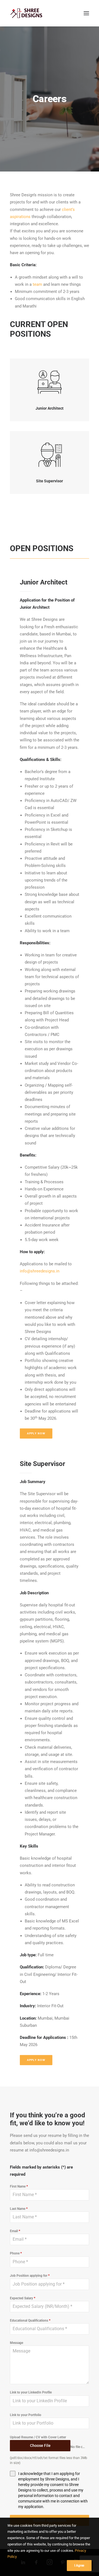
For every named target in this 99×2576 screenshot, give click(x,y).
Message (16, 2343)
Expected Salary (23, 2298)
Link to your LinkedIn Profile (31, 2392)
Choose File (40, 2446)
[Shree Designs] (26, 13)
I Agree (79, 2566)
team (37, 284)
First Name (19, 2186)
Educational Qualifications (30, 2321)
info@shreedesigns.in (40, 1271)
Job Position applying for (30, 2276)
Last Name (19, 2209)
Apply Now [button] (36, 1433)
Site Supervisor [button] (50, 481)
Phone (16, 2253)
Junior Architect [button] (50, 408)
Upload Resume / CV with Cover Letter (38, 2437)
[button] (86, 13)
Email (15, 2231)
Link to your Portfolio (26, 2415)
